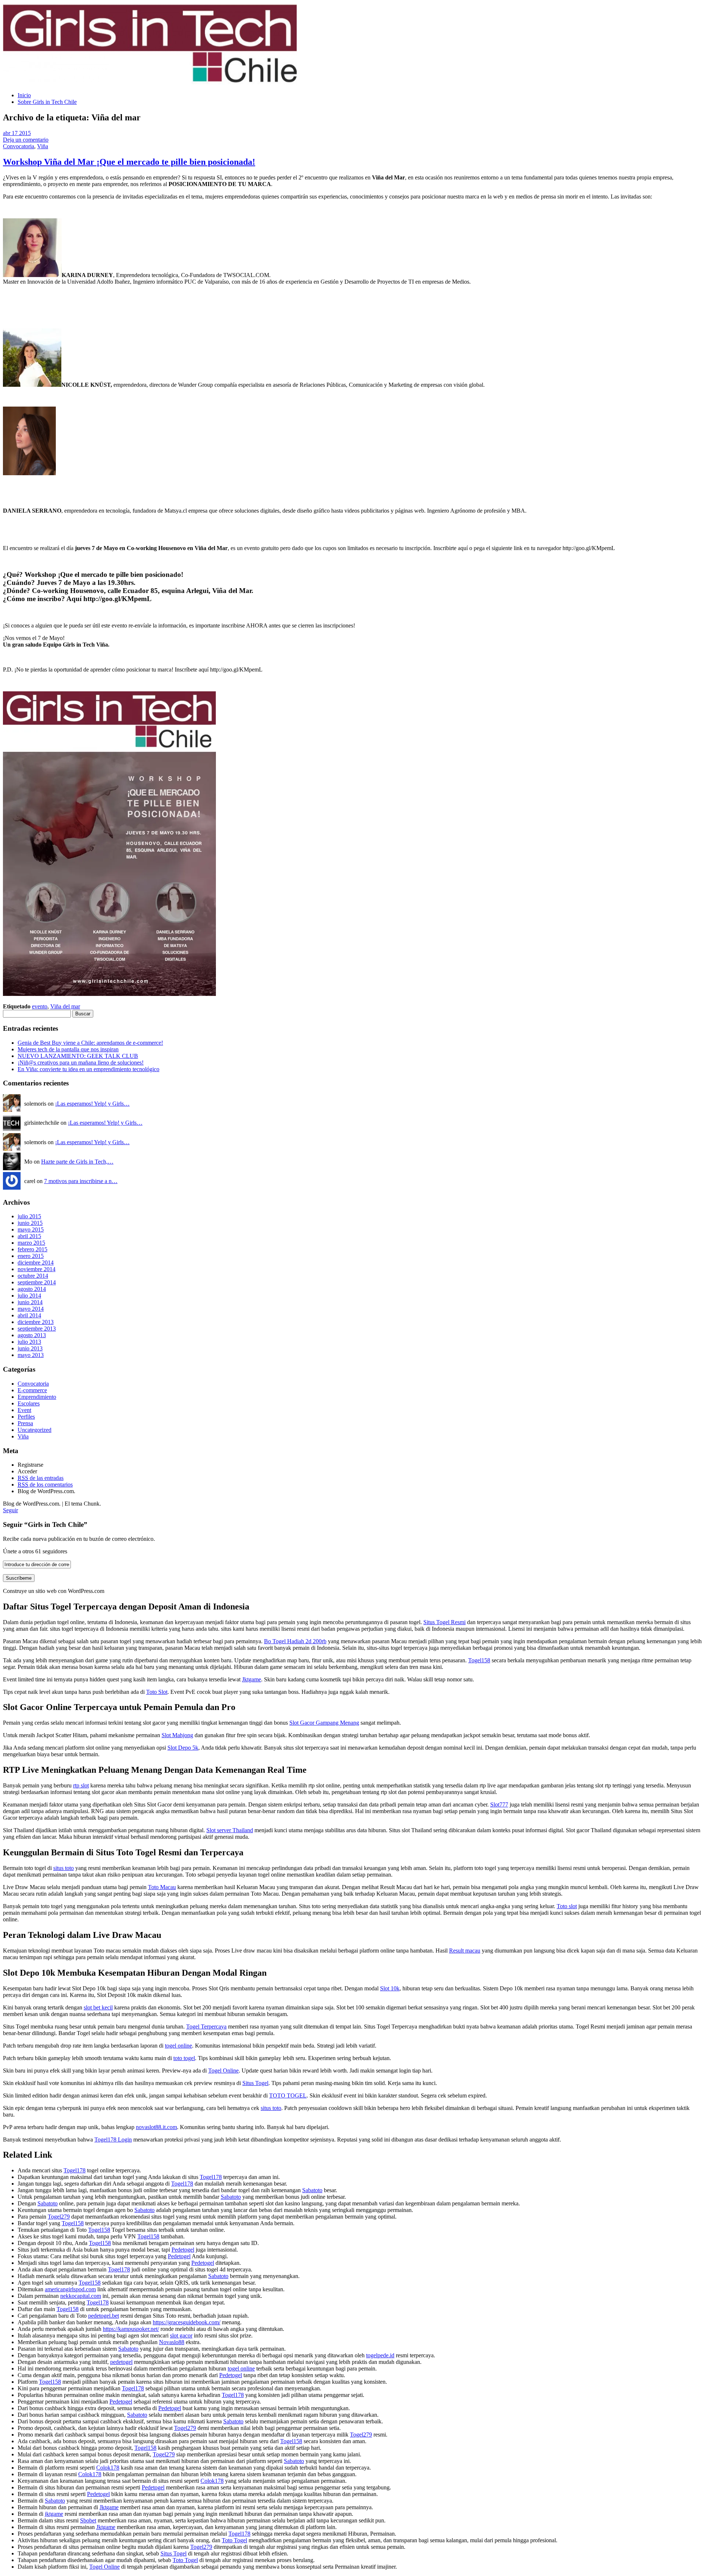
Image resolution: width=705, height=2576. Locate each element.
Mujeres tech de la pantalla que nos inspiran (68, 1049)
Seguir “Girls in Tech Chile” (45, 1525)
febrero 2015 (32, 1249)
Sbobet (88, 2520)
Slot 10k (390, 1988)
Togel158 (479, 1660)
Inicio (24, 95)
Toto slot (567, 1906)
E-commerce (32, 1390)
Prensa (25, 1423)
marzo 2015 (31, 1243)
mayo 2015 (31, 1229)
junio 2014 (30, 1302)
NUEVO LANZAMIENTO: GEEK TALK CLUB (78, 1056)
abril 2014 (29, 1315)
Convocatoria (19, 146)
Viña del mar (65, 1006)
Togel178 (75, 2170)
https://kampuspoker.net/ (131, 2329)
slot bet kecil (98, 2007)
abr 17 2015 (17, 133)
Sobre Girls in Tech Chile (47, 102)
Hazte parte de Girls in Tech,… (77, 1162)
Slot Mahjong (177, 1735)
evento (40, 1006)
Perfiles (26, 1417)
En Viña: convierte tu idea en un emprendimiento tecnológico (88, 1069)
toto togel (184, 2058)
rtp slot (81, 1785)
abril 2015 (29, 1236)
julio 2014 (29, 1296)
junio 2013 (30, 1348)
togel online (178, 2046)
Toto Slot (157, 1692)
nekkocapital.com (81, 2296)
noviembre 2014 (37, 1269)
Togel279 (59, 2217)
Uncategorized (35, 1430)
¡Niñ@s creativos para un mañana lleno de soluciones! (81, 1063)
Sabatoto (312, 2190)
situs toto (64, 1868)
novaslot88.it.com (156, 2127)
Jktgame (252, 1679)
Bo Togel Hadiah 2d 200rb (295, 1641)
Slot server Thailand (230, 1830)
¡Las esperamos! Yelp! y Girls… (92, 1104)
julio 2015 (29, 1216)
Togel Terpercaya (206, 2026)
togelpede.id (380, 2355)
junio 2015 (30, 1223)
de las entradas (41, 1478)
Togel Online (223, 2071)
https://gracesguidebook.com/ (187, 2322)
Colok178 (108, 2468)
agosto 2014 (32, 1289)
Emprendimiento (37, 1397)
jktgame (54, 2514)
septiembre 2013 (37, 1329)
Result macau (465, 1951)
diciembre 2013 (36, 1322)
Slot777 (499, 1804)
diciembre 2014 (36, 1262)
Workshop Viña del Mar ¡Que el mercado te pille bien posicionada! (129, 162)
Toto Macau (162, 1887)
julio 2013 (29, 1342)
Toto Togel (234, 2540)
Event (24, 1410)
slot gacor (181, 2335)
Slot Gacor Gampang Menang (324, 1723)
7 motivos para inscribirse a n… (81, 1181)
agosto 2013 (32, 1335)
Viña (43, 146)
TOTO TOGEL (288, 2095)
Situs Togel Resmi (444, 1622)
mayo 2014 (31, 1309)
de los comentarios (45, 1485)
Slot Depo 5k (183, 1748)
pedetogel (121, 2362)
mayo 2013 (31, 1355)
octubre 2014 (33, 1276)
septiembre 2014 (37, 1282)
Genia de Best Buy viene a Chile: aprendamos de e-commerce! (90, 1043)
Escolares (29, 1403)
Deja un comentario (26, 140)
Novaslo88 (172, 2342)
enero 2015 (31, 1256)
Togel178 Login (113, 2140)
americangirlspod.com (70, 2289)
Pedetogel (183, 2250)
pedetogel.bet (104, 2316)
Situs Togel (255, 2083)
